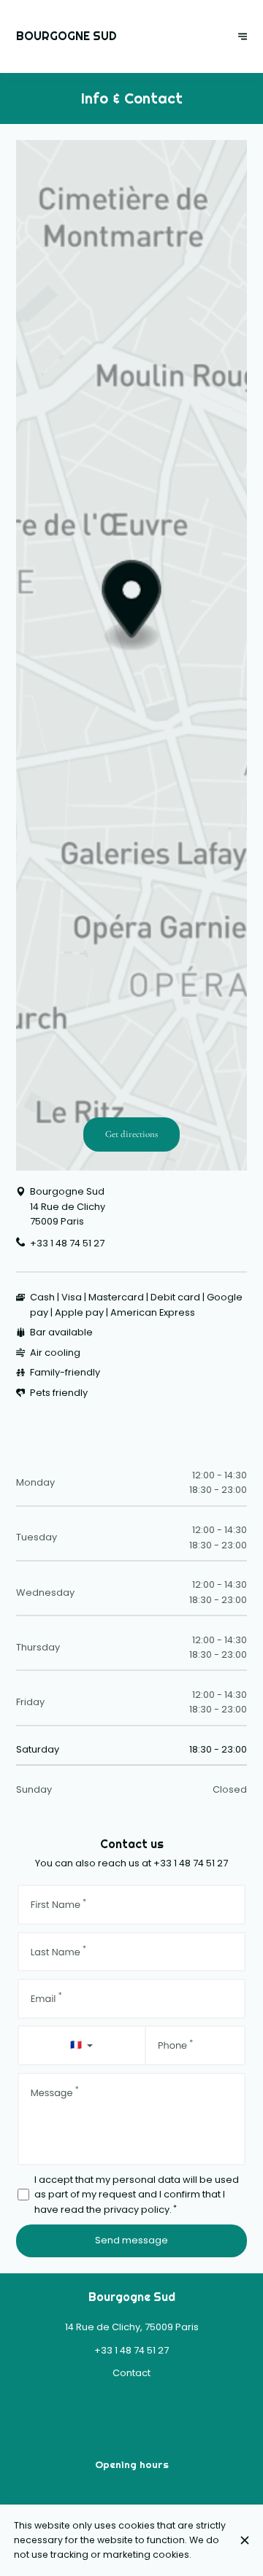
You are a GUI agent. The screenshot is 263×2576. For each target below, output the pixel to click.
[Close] (244, 2540)
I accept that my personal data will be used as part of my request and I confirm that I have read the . (137, 2195)
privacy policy (137, 2210)
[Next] (243, 37)
